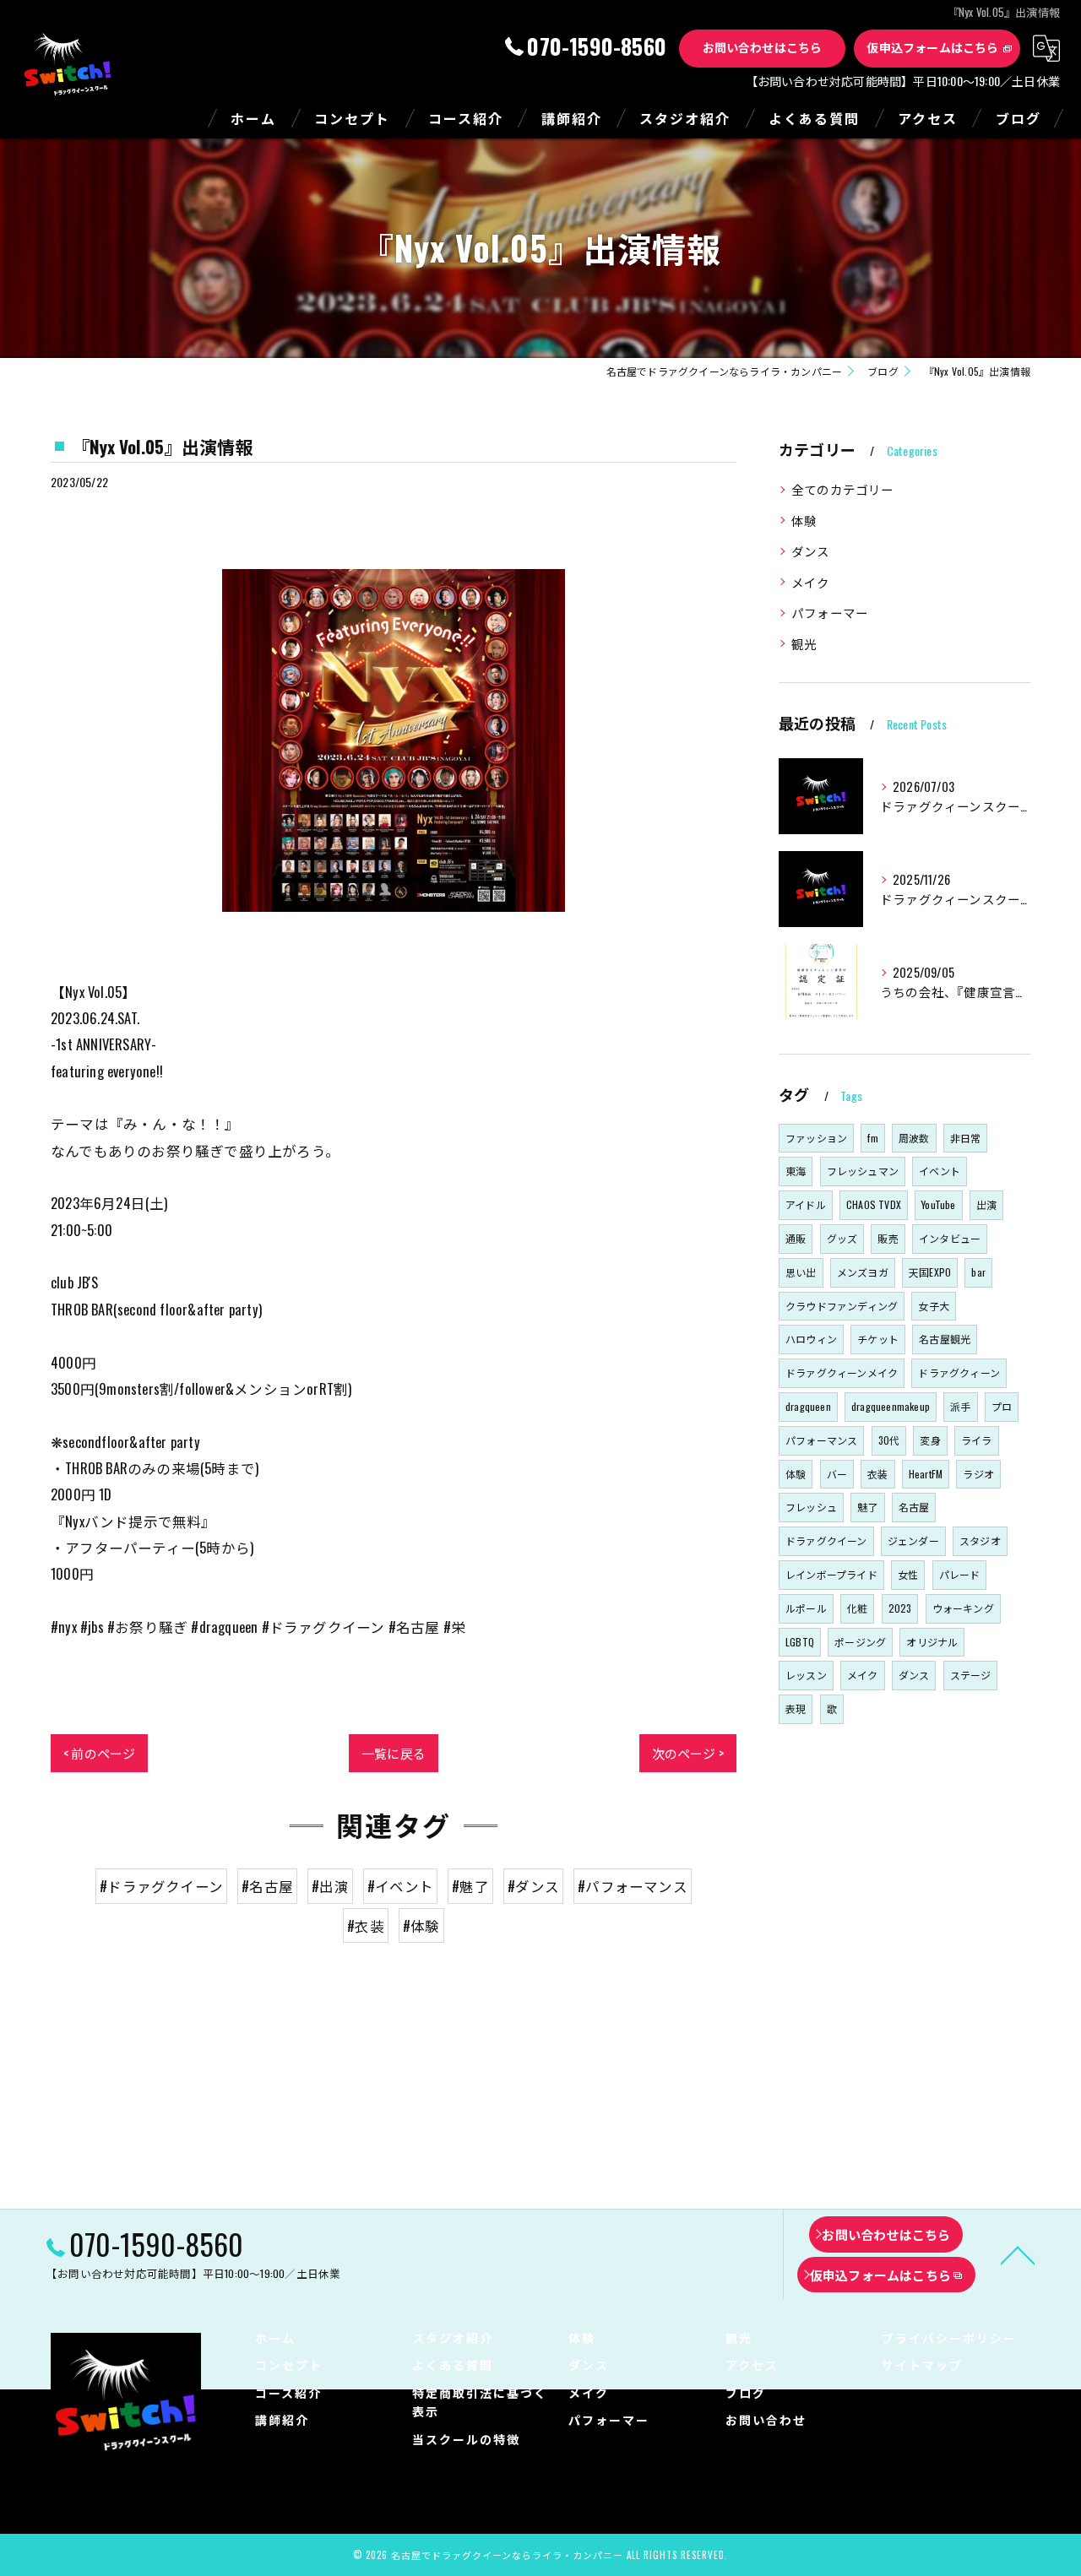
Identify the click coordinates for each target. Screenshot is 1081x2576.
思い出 (801, 1272)
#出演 (330, 1886)
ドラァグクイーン (826, 1540)
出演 (986, 1204)
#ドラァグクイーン (161, 1886)
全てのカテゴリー (843, 489)
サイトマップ (922, 2364)
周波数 (914, 1138)
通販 (796, 1238)
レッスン (806, 1675)
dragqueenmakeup (891, 1406)
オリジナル (932, 1642)
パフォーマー (830, 613)
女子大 (934, 1306)
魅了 (867, 1507)
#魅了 (470, 1886)
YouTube (938, 1204)
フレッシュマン (863, 1171)
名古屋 (914, 1507)
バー (837, 1474)
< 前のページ (99, 1753)
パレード (960, 1574)
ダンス (811, 551)
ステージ (971, 1675)
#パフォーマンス (633, 1886)
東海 (796, 1171)
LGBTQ (800, 1642)
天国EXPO (930, 1272)
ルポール (806, 1608)
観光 (804, 644)
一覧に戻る (394, 1753)
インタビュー (950, 1238)
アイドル (806, 1204)
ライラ (977, 1440)
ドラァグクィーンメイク (842, 1372)
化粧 (857, 1608)
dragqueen (808, 1406)
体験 (804, 521)
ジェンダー (913, 1540)
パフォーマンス (821, 1440)
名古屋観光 (945, 1339)
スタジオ (980, 1540)
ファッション (816, 1138)
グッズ (842, 1238)
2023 (900, 1608)
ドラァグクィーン (959, 1372)
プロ (1002, 1406)
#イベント (400, 1886)
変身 (930, 1440)
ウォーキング (963, 1608)
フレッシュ (811, 1507)
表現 (796, 1708)
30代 (889, 1440)
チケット (878, 1339)
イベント (940, 1171)
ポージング (860, 1642)
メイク (811, 582)
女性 (908, 1574)
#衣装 (366, 1925)
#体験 (421, 1925)
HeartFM (926, 1474)
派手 (960, 1406)
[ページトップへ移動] (1018, 2254)
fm (872, 1138)
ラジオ (978, 1474)
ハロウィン (811, 1339)
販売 (888, 1238)
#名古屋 (267, 1886)
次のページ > (688, 1753)
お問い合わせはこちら (763, 47)
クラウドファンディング (842, 1306)
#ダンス (533, 1886)
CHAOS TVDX (874, 1204)
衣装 (877, 1474)
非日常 (966, 1138)
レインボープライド (831, 1574)
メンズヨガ (863, 1272)
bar (978, 1272)
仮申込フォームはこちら (932, 47)
